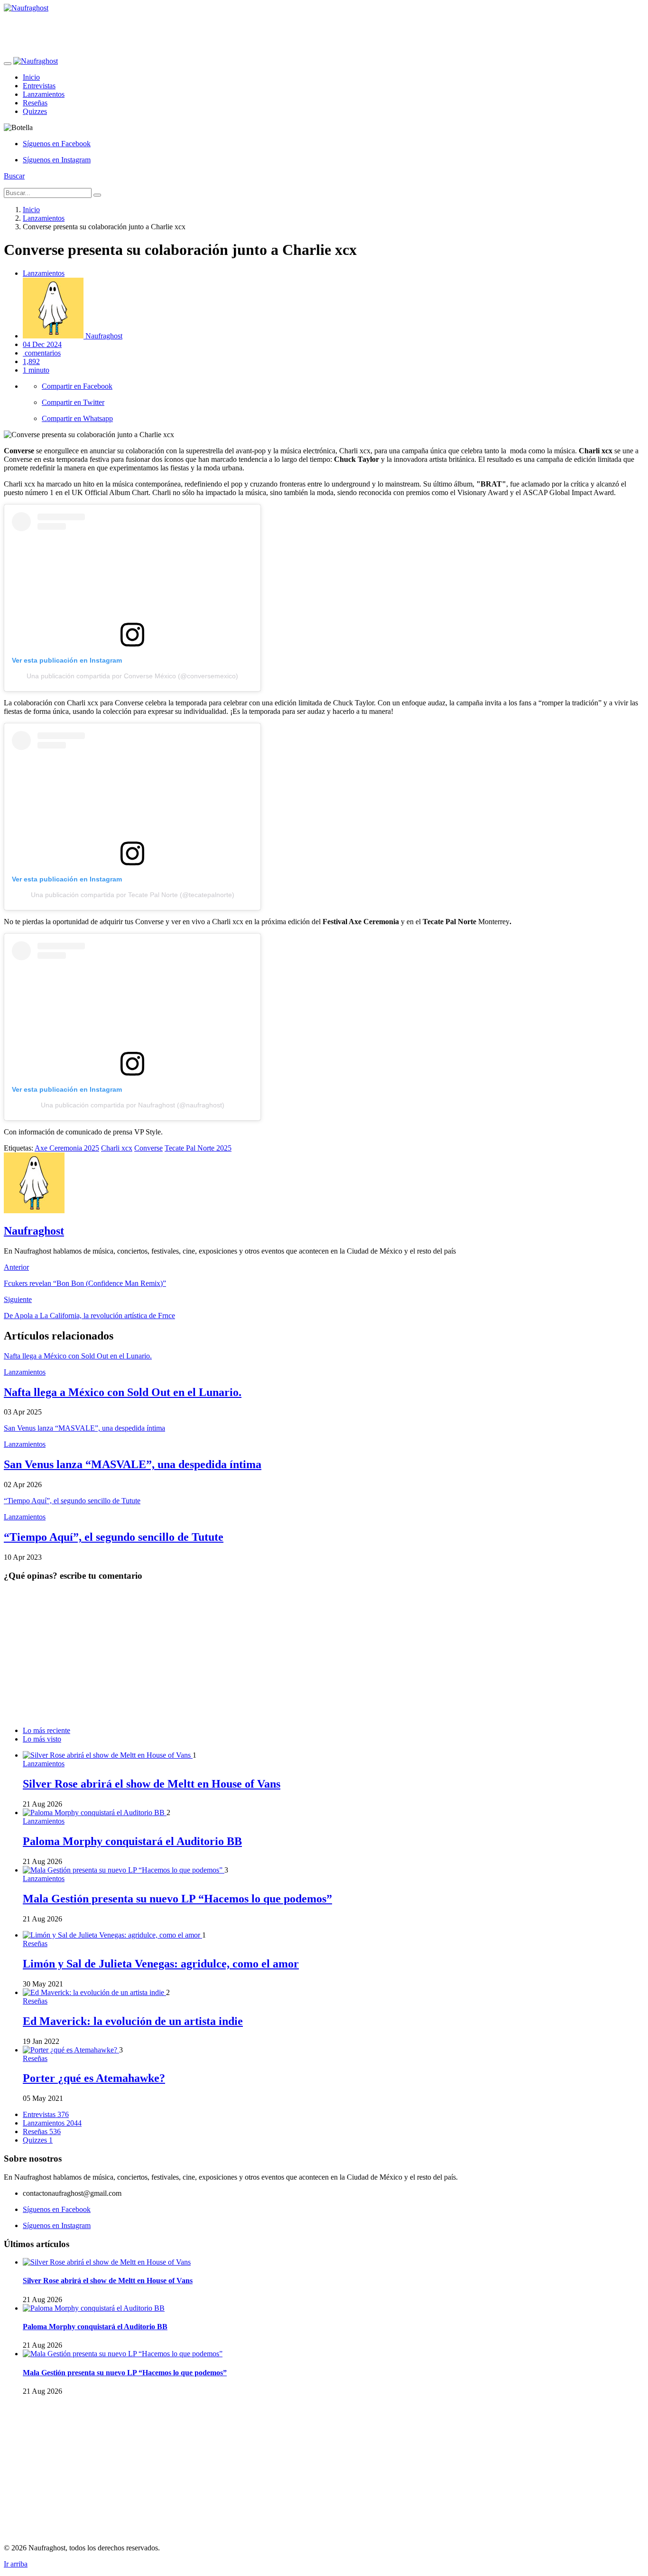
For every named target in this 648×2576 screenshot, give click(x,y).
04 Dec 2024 (42, 344)
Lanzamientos (44, 94)
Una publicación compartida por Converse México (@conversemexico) (132, 676)
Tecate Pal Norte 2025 (198, 1148)
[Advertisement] (176, 34)
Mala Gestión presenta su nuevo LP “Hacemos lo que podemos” (177, 1899)
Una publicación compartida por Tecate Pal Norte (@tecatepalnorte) (133, 895)
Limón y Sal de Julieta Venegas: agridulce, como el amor (161, 1964)
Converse (148, 1148)
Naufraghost (103, 336)
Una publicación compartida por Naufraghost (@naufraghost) (133, 1105)
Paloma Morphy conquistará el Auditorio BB (132, 1841)
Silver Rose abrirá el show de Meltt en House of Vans (152, 1784)
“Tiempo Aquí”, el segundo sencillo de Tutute (114, 1537)
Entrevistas (39, 86)
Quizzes (35, 111)
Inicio (31, 77)
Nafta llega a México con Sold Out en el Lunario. (123, 1392)
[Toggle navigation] (8, 64)
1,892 (31, 361)
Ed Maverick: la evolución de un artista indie (133, 2021)
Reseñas (35, 103)
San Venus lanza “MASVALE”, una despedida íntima (133, 1464)
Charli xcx (117, 1148)
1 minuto (36, 370)
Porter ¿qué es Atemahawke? (94, 2078)
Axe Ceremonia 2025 (67, 1148)
